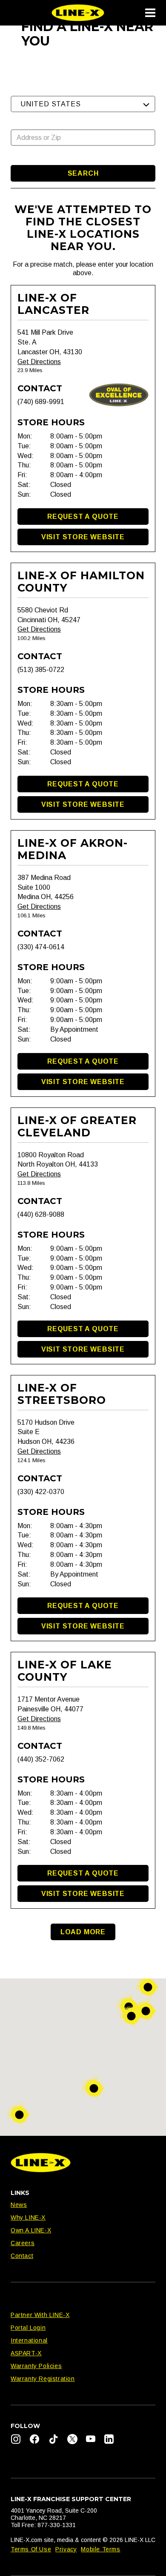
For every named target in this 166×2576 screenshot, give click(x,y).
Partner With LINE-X (40, 2315)
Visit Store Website (83, 537)
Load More (83, 1932)
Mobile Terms (100, 2549)
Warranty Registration (43, 2379)
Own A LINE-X (31, 2230)
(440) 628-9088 (41, 1214)
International (29, 2340)
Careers (23, 2243)
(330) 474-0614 (41, 947)
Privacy (66, 2549)
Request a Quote (83, 517)
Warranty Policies (36, 2366)
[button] (83, 104)
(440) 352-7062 (41, 1759)
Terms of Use (31, 2549)
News (19, 2205)
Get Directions (39, 362)
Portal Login (28, 2328)
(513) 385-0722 (41, 670)
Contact (22, 2256)
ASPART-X (26, 2353)
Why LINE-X (28, 2217)
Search (83, 173)
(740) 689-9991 (41, 402)
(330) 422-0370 (41, 1492)
